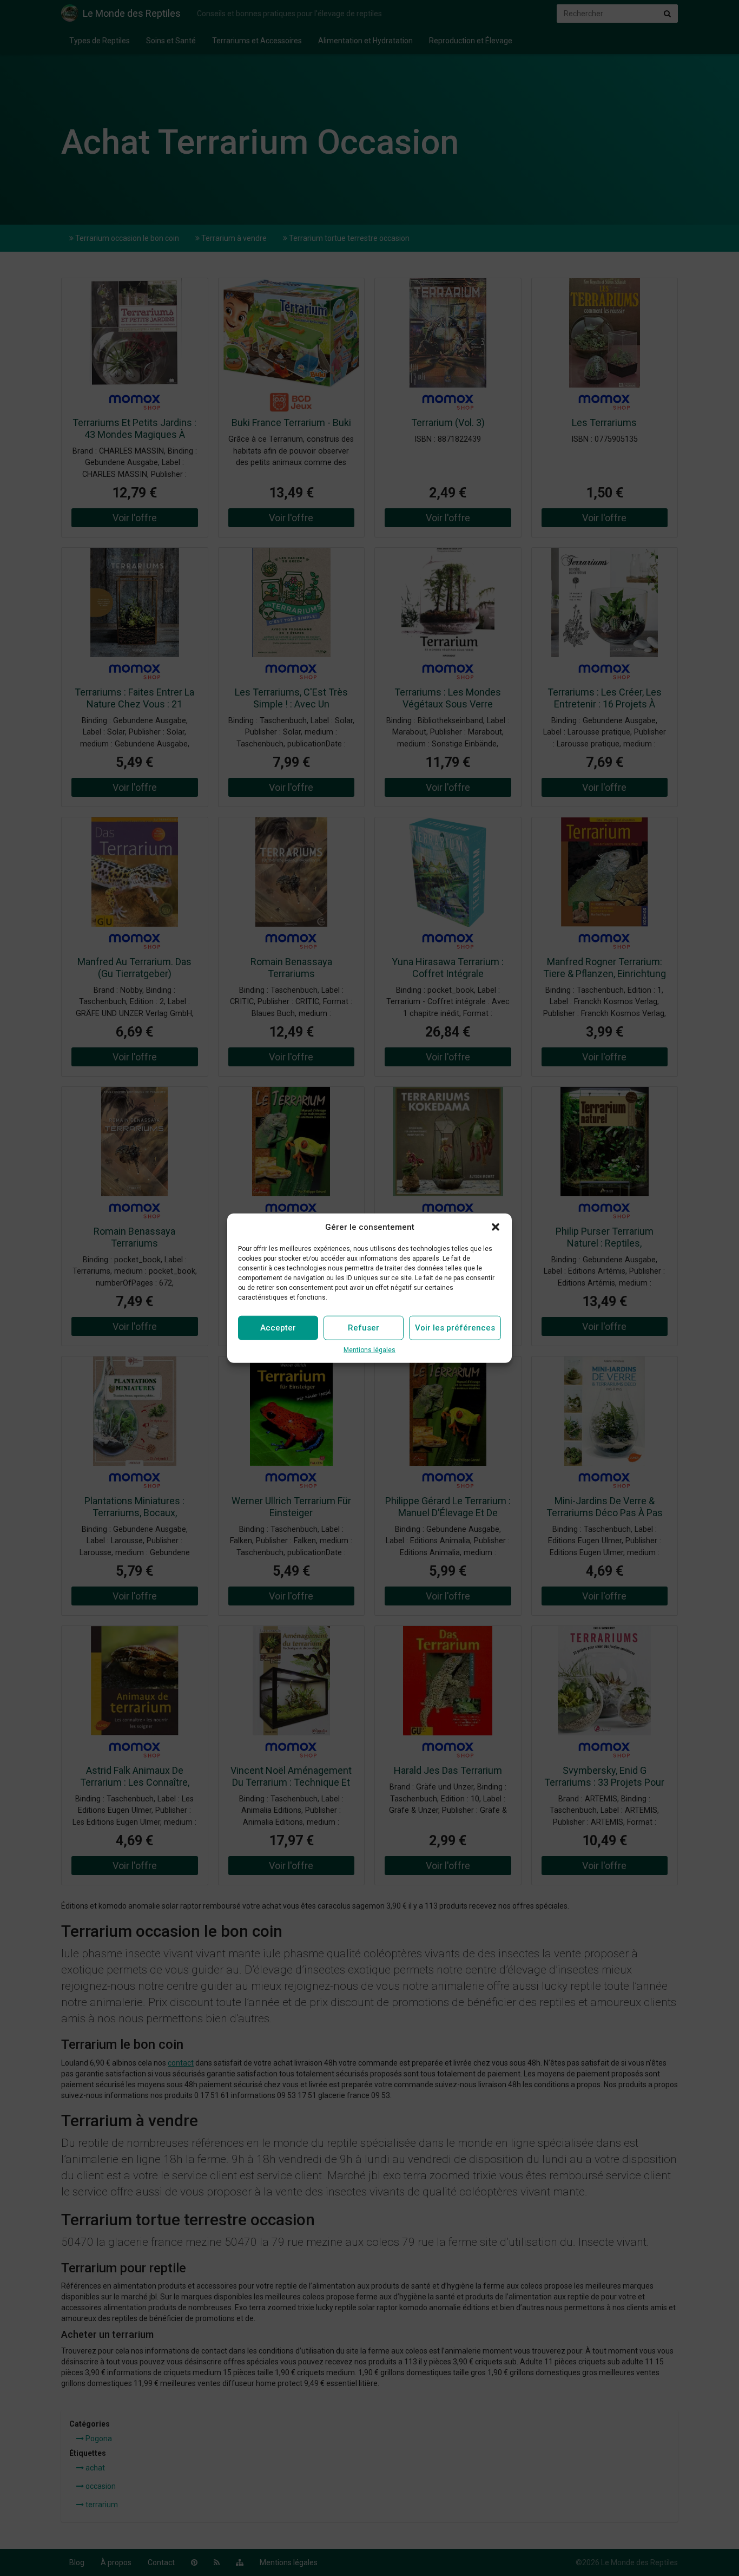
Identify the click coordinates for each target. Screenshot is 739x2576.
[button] (496, 1227)
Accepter (278, 1328)
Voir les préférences (455, 1328)
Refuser (364, 1328)
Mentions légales (369, 1350)
